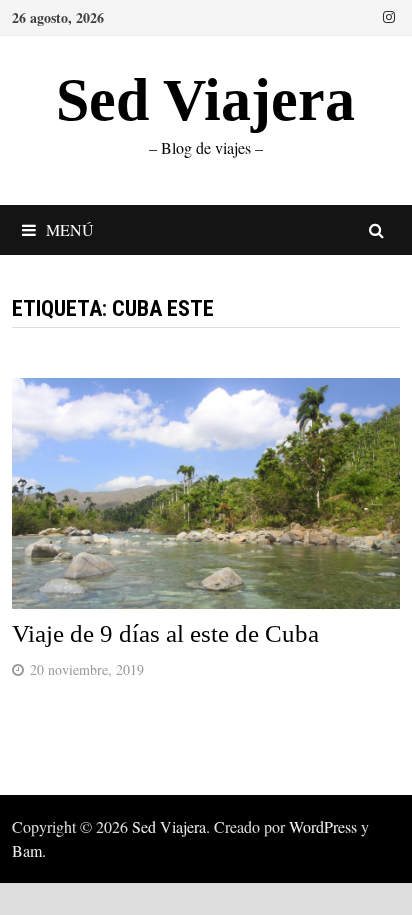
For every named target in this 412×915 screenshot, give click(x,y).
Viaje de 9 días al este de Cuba (165, 633)
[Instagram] (389, 15)
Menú (70, 229)
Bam (27, 850)
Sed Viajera (205, 100)
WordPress (323, 826)
